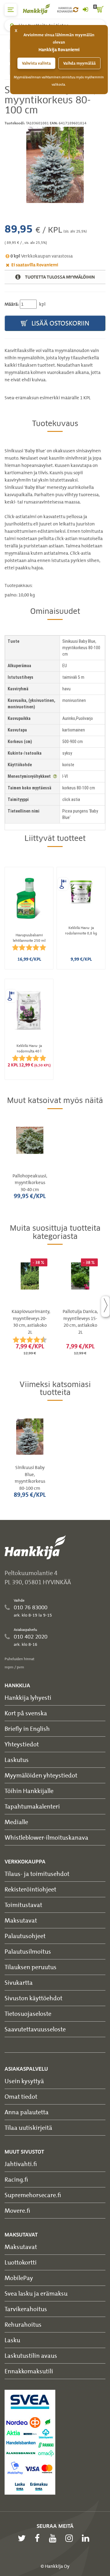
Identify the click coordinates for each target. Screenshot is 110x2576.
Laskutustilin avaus (31, 2355)
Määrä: (12, 304)
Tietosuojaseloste (28, 2014)
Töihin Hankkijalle (29, 1791)
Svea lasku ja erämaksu (36, 2293)
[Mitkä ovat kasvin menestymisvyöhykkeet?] (55, 776)
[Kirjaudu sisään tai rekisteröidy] (85, 10)
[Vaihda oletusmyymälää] (76, 10)
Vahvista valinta (36, 63)
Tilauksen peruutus (31, 1967)
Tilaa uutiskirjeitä (28, 2128)
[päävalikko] (11, 10)
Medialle (16, 1822)
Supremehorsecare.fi (33, 2195)
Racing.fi (16, 2179)
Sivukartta (19, 1982)
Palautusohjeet (25, 1936)
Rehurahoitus (23, 2324)
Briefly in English (27, 1729)
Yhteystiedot (22, 1744)
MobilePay (19, 2278)
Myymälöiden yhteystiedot (41, 1775)
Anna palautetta (27, 2112)
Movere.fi (17, 2210)
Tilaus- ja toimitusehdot (37, 1874)
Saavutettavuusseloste (35, 2029)
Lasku (12, 2340)
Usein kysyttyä (24, 2081)
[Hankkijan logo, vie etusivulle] (40, 9)
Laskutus (17, 1760)
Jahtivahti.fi (21, 2164)
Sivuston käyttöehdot (33, 1998)
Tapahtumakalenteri (32, 1806)
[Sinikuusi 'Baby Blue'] (55, 165)
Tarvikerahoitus (26, 2309)
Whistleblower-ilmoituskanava (46, 1837)
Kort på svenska (26, 1713)
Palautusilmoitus (28, 1951)
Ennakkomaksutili (29, 2371)
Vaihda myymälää (79, 63)
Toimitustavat (23, 1905)
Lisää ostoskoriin (60, 323)
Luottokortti (21, 2262)
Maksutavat (21, 1920)
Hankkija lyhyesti (28, 1697)
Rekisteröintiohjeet (30, 1889)
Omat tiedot (21, 2096)
